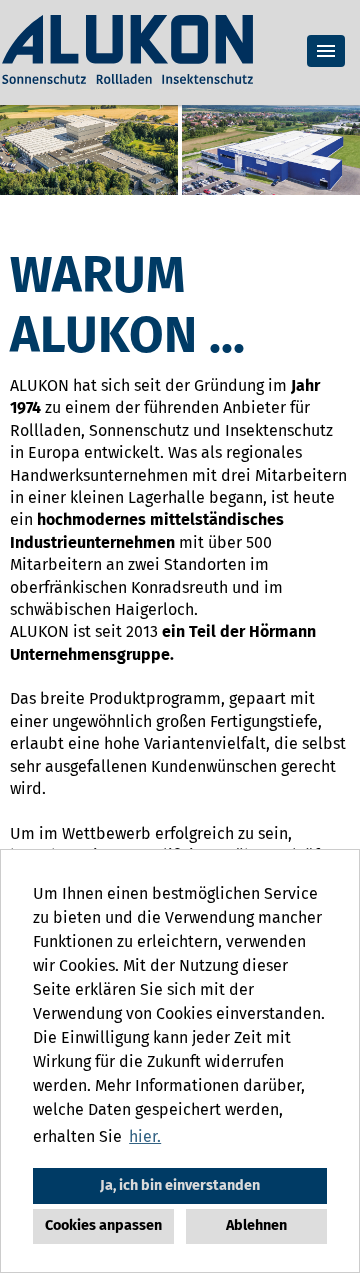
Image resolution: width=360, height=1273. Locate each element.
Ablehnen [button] (256, 1225)
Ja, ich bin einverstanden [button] (180, 1185)
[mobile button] (326, 51)
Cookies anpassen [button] (103, 1225)
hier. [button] (145, 1136)
